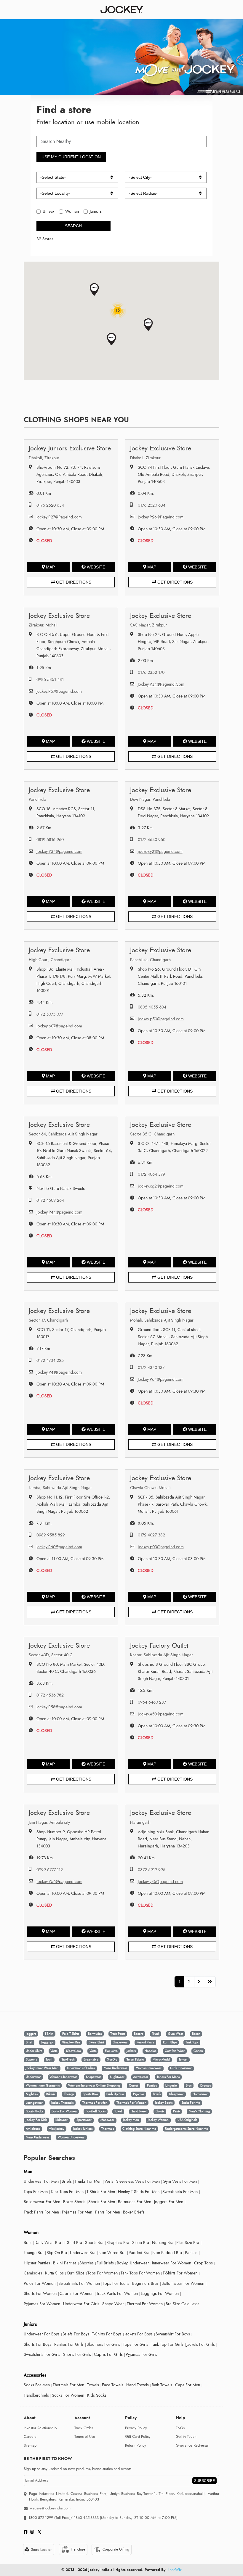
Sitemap (30, 2445)
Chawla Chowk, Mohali (150, 1488)
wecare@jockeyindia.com (50, 2508)
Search (73, 226)
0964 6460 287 (152, 1702)
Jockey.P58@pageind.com (59, 1707)
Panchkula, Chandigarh (150, 960)
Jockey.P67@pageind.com (59, 691)
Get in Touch (186, 2437)
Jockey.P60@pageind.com (59, 1547)
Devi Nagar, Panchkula (150, 799)
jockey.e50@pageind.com (161, 1714)
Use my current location (71, 157)
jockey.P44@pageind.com (59, 1212)
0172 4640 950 (152, 840)
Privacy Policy (136, 2428)
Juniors (96, 211)
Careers (30, 2437)
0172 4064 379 (151, 1174)
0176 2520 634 (50, 505)
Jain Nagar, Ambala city (49, 1822)
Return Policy (136, 2445)
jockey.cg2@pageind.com (161, 1186)
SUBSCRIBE (204, 2481)
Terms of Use (85, 2437)
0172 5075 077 (50, 1014)
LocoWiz (175, 2570)
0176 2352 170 (151, 672)
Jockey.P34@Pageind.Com (161, 684)
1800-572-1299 (41, 2518)
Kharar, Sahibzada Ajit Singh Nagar (162, 1655)
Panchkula (37, 799)
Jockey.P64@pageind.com (161, 1379)
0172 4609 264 (50, 1200)
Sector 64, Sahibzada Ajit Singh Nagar (63, 1134)
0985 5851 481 (50, 680)
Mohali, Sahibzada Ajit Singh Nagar (162, 1320)
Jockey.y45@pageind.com (160, 1882)
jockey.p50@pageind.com (161, 1019)
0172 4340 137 (151, 1368)
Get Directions (73, 582)
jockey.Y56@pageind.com (59, 1882)
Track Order (84, 2428)
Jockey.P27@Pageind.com (59, 517)
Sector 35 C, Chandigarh (152, 1134)
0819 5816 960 (50, 840)
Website (96, 567)
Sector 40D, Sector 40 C (51, 1655)
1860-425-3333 (86, 2518)
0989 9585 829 (51, 1535)
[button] (94, 290)
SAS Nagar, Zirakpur (148, 625)
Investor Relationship (40, 2428)
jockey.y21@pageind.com (160, 852)
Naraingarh (140, 1822)
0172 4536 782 (50, 1695)
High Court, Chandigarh (50, 960)
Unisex (48, 211)
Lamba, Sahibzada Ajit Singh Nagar (60, 1488)
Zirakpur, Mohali (43, 625)
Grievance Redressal (192, 2445)
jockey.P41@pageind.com (59, 1372)
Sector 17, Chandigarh (48, 1320)
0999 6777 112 (50, 1870)
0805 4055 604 (152, 1007)
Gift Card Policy (138, 2437)
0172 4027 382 (151, 1535)
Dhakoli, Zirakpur (44, 458)
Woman (72, 211)
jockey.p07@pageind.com (59, 1026)
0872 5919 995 (152, 1870)
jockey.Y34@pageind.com (59, 852)
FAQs (180, 2428)
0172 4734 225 (50, 1361)
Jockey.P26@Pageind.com (161, 517)
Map (50, 567)
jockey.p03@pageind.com (161, 1547)
